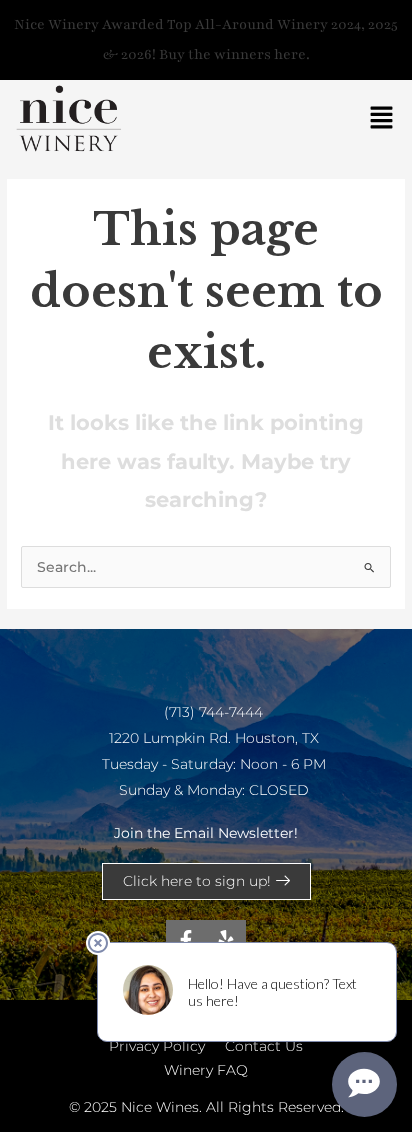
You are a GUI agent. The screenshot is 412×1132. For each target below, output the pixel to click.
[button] (382, 119)
